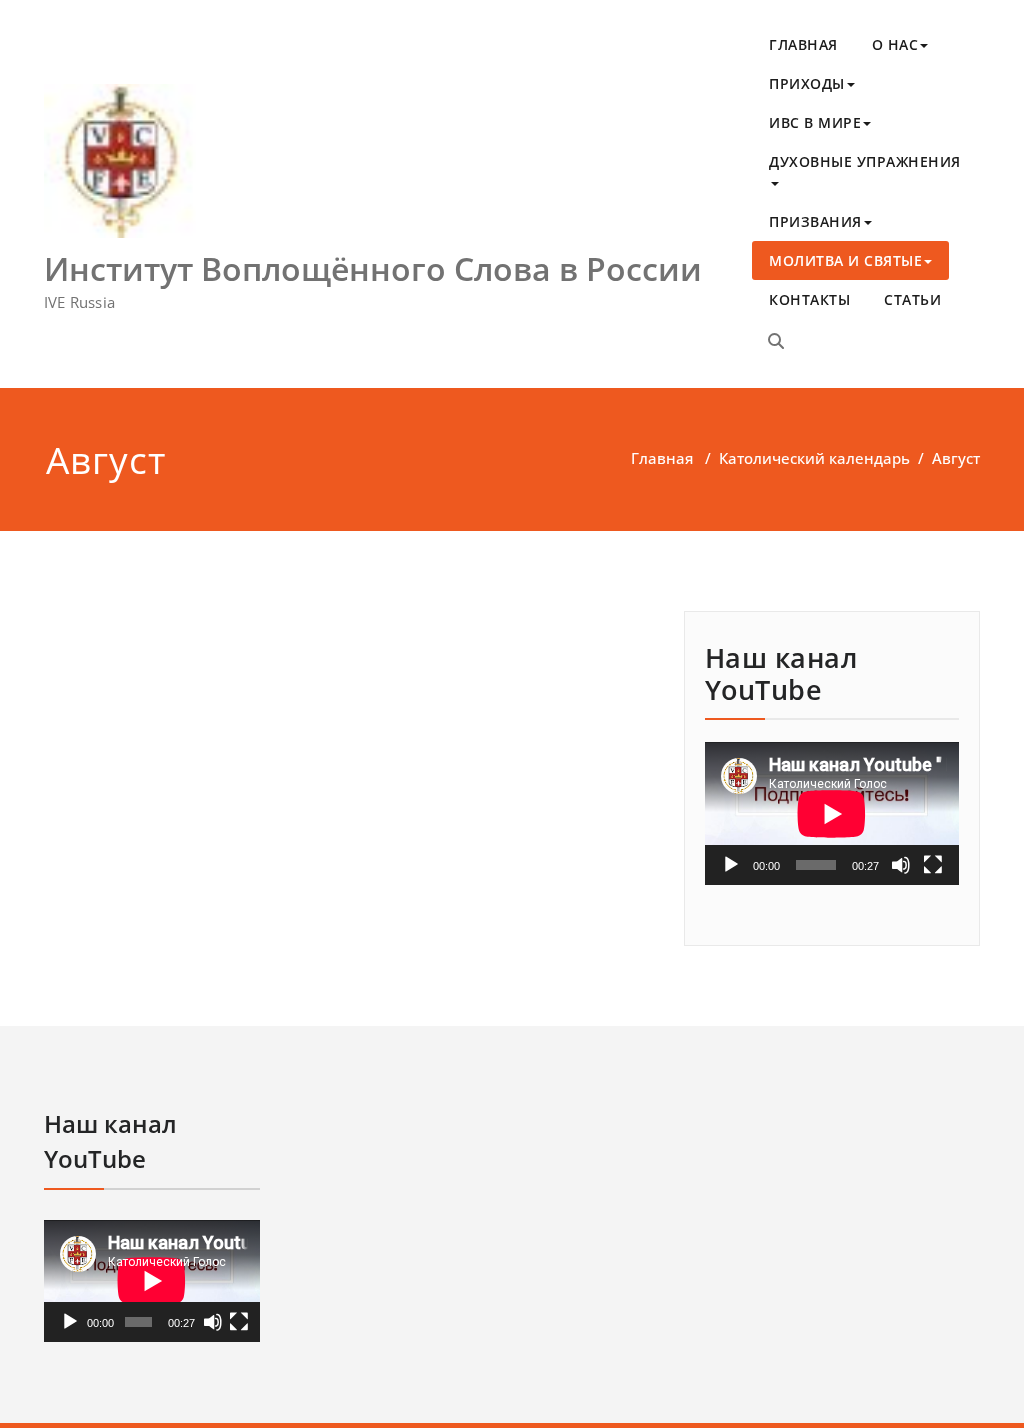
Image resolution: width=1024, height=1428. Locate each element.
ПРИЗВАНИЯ (815, 221)
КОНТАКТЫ (809, 299)
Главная (662, 458)
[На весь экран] (933, 865)
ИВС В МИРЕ (815, 122)
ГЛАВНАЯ (803, 44)
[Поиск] (776, 341)
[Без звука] (901, 865)
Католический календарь (814, 458)
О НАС (895, 44)
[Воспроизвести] (731, 865)
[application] (832, 813)
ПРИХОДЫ (807, 83)
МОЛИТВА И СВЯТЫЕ (845, 260)
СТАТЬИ (912, 299)
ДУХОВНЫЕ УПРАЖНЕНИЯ (865, 161)
